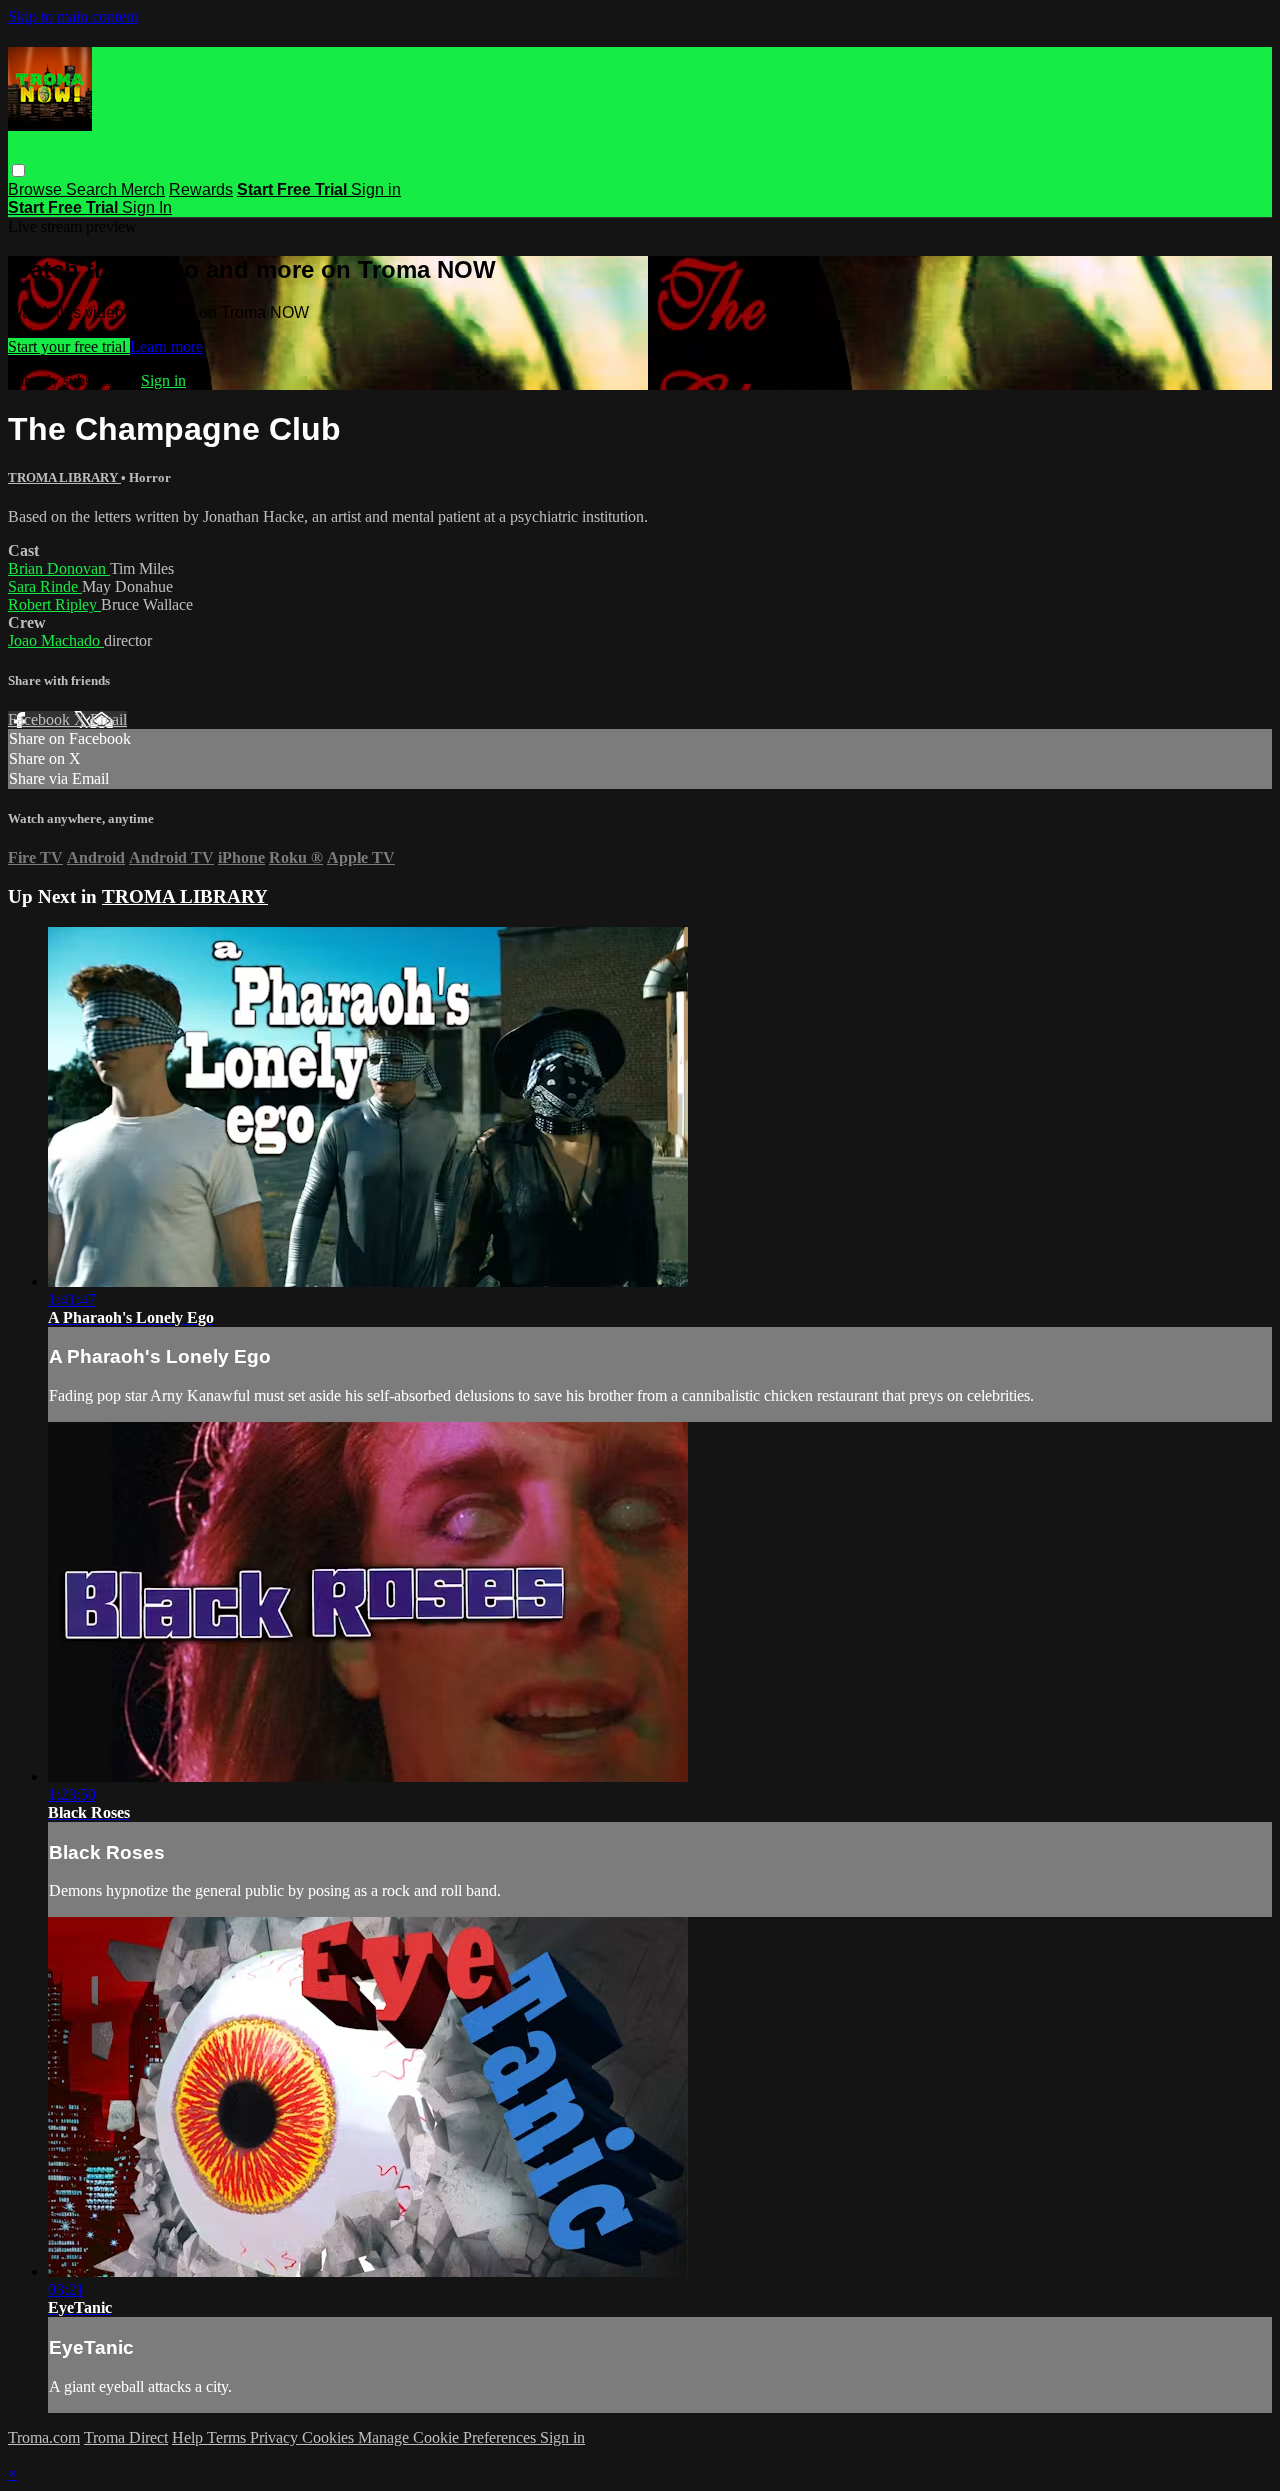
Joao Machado (56, 640)
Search (93, 189)
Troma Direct (126, 2437)
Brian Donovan (59, 568)
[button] (18, 170)
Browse (37, 189)
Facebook (41, 719)
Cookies (330, 2437)
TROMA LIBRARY (64, 477)
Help (189, 2437)
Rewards (201, 189)
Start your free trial (69, 346)
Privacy (276, 2437)
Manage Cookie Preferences (449, 2437)
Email (108, 719)
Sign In (147, 207)
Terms (228, 2437)
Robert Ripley (54, 604)
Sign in (376, 189)
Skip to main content (73, 16)
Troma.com (44, 2437)
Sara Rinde (45, 586)
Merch (143, 189)
